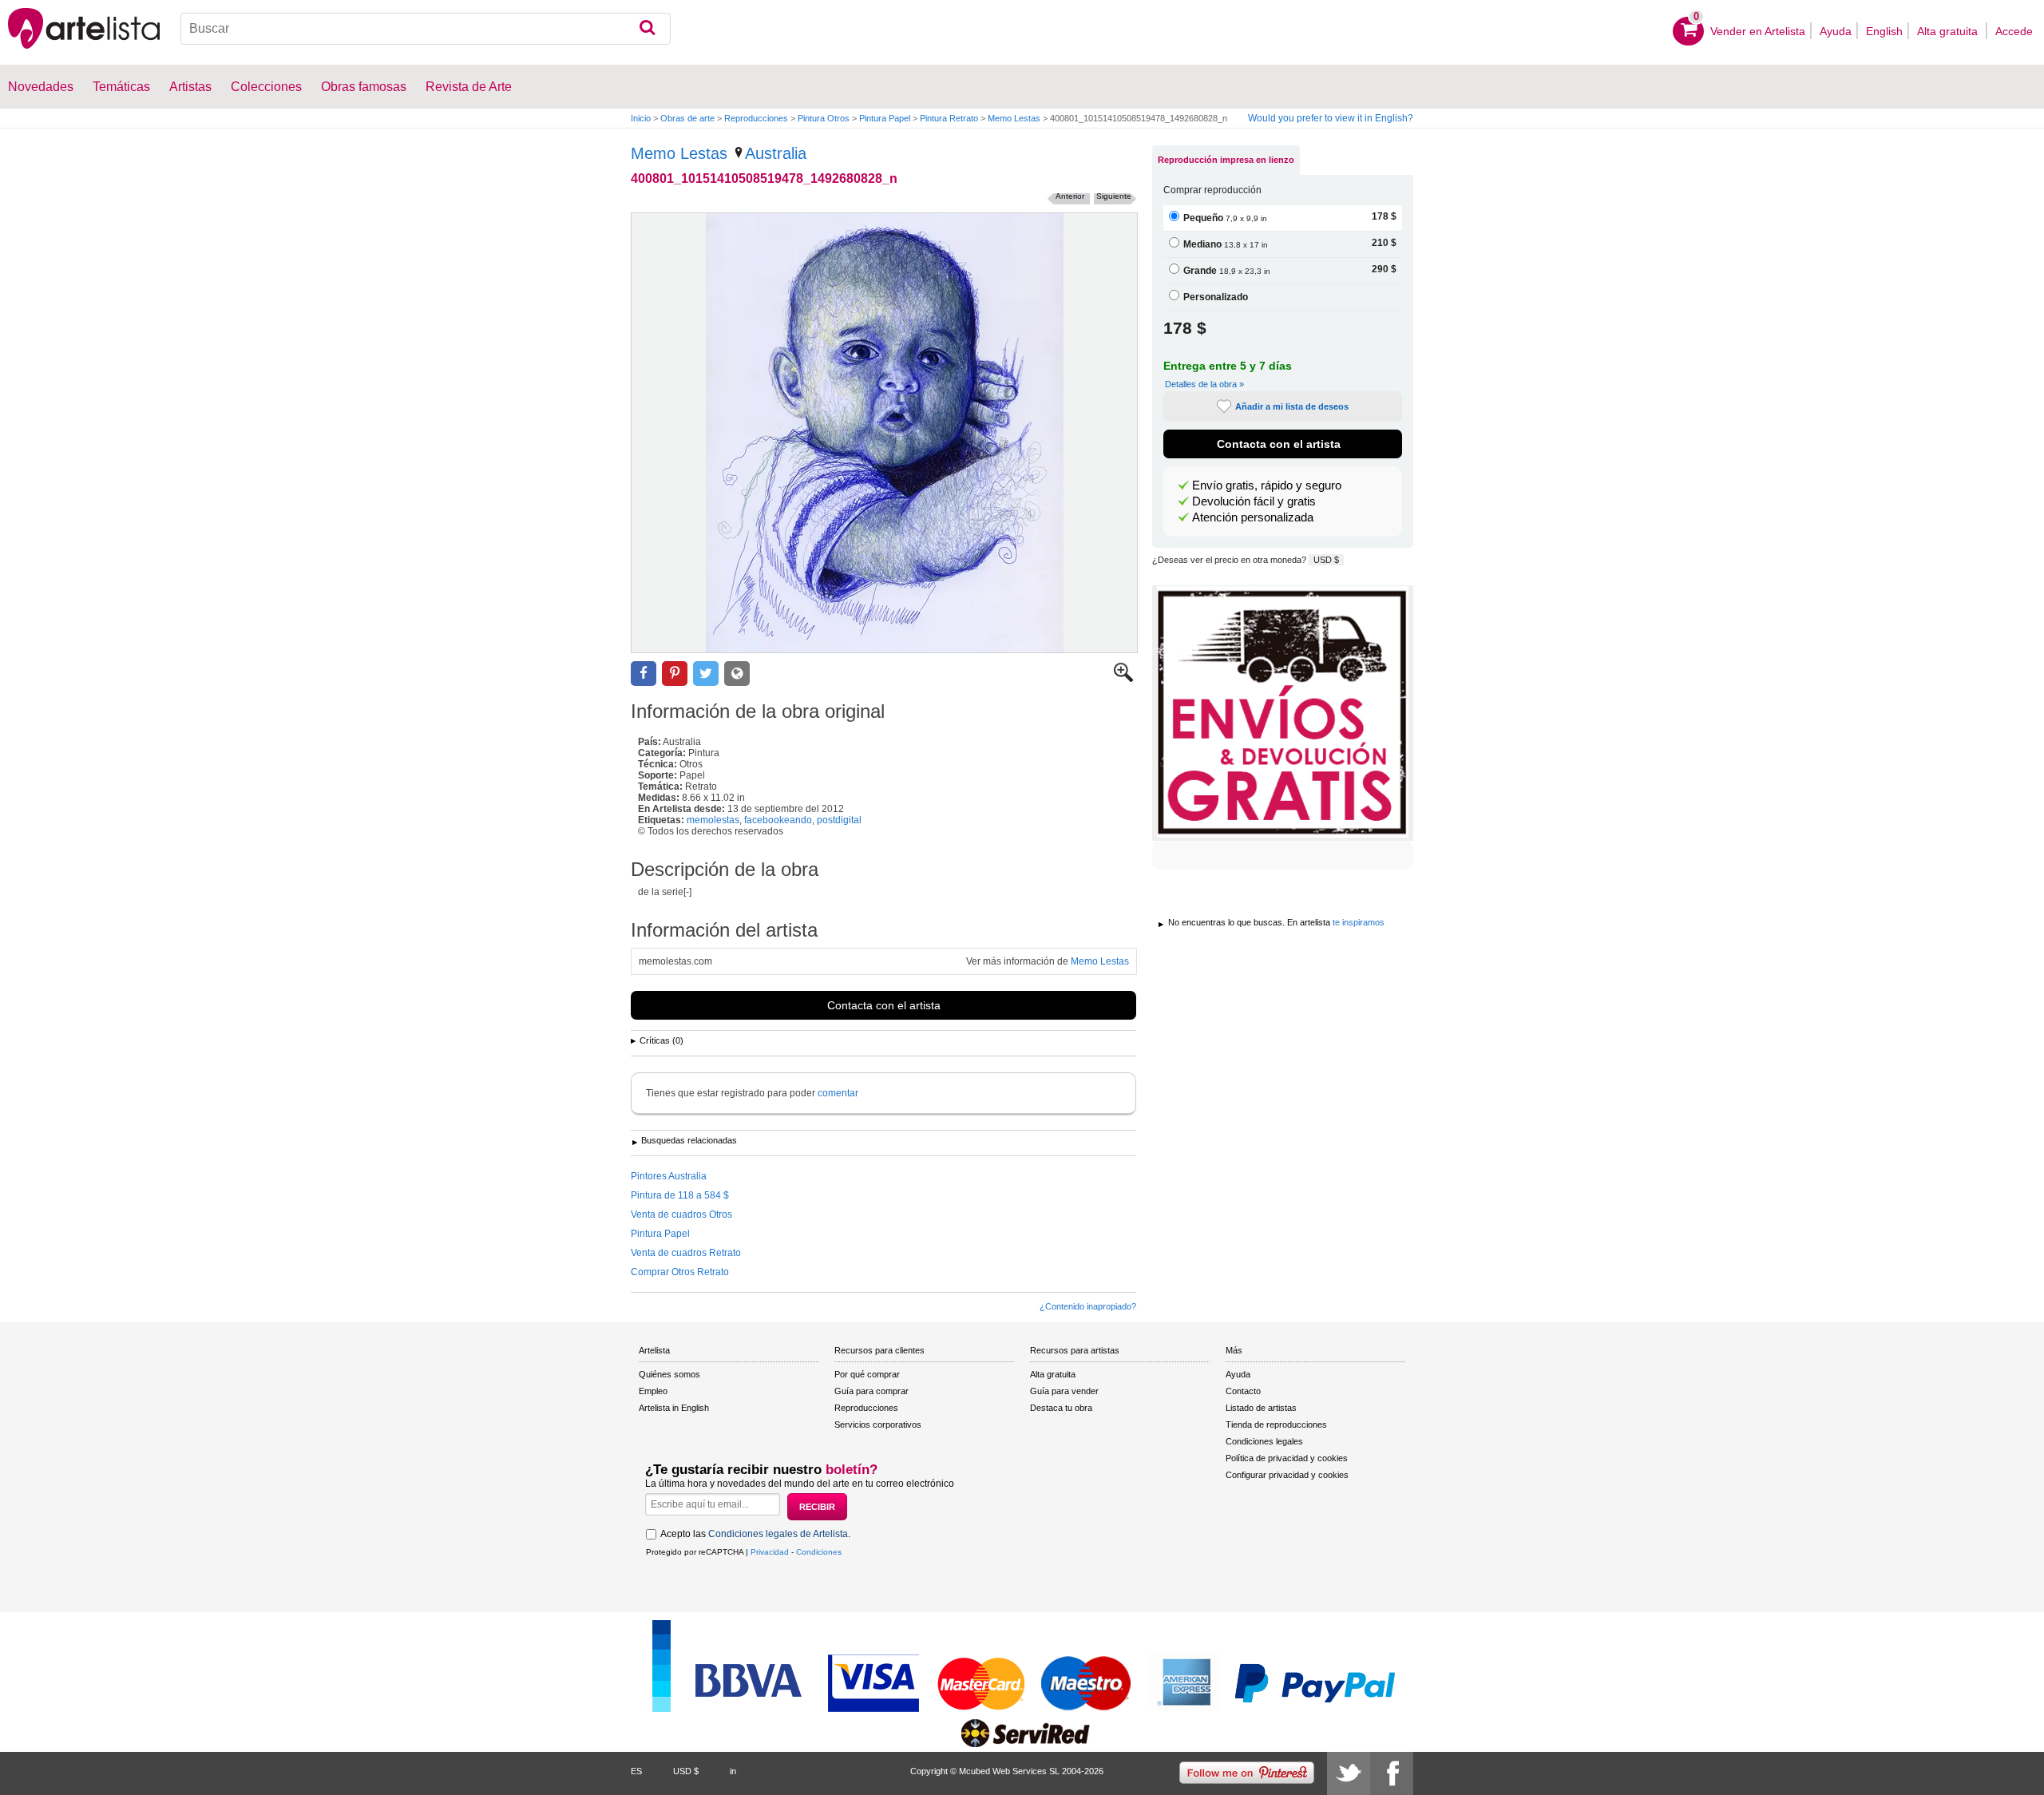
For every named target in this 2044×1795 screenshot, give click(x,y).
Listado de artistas (1261, 1408)
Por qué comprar (867, 1374)
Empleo (653, 1391)
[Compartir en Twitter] (706, 674)
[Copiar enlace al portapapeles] (737, 674)
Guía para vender (1064, 1391)
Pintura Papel (885, 118)
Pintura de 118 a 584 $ (680, 1195)
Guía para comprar (871, 1391)
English (1884, 31)
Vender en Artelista (1758, 31)
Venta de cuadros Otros (681, 1214)
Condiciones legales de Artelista (778, 1534)
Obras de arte (687, 118)
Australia (776, 153)
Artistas (190, 87)
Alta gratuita (1949, 31)
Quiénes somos (669, 1374)
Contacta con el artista (884, 1005)
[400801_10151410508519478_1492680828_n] (884, 433)
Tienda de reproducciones (1276, 1425)
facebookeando (778, 820)
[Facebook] (1392, 1773)
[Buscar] (647, 29)
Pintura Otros (824, 118)
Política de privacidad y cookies (1287, 1458)
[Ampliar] (1123, 679)
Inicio (641, 118)
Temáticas (121, 87)
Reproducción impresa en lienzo (1226, 160)
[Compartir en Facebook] (644, 674)
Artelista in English (674, 1408)
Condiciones (819, 1552)
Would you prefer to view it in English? (1331, 118)
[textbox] (426, 29)
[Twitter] (1349, 1773)
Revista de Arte (469, 87)
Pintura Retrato (949, 118)
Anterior (1070, 196)
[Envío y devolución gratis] (1283, 713)
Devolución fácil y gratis (1254, 501)
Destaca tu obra (1061, 1408)
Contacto (1243, 1391)
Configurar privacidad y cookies (1287, 1475)
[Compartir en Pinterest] (675, 674)
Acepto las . (755, 1534)
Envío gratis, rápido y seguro (1267, 485)
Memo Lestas (1014, 118)
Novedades (41, 87)
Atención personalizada (1253, 517)
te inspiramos (1359, 922)
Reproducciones (756, 118)
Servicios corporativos (878, 1425)
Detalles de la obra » (1204, 384)
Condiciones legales (1264, 1441)
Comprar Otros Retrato (680, 1272)
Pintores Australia (669, 1176)
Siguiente (1114, 196)
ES (636, 1771)
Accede (2014, 31)
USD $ (1326, 560)
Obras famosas (364, 87)
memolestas (713, 820)
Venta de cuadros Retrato (686, 1253)
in (733, 1771)
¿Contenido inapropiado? (1088, 1306)
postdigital (839, 820)
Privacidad (770, 1552)
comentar (838, 1093)
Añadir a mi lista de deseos (1292, 406)
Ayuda (1836, 31)
